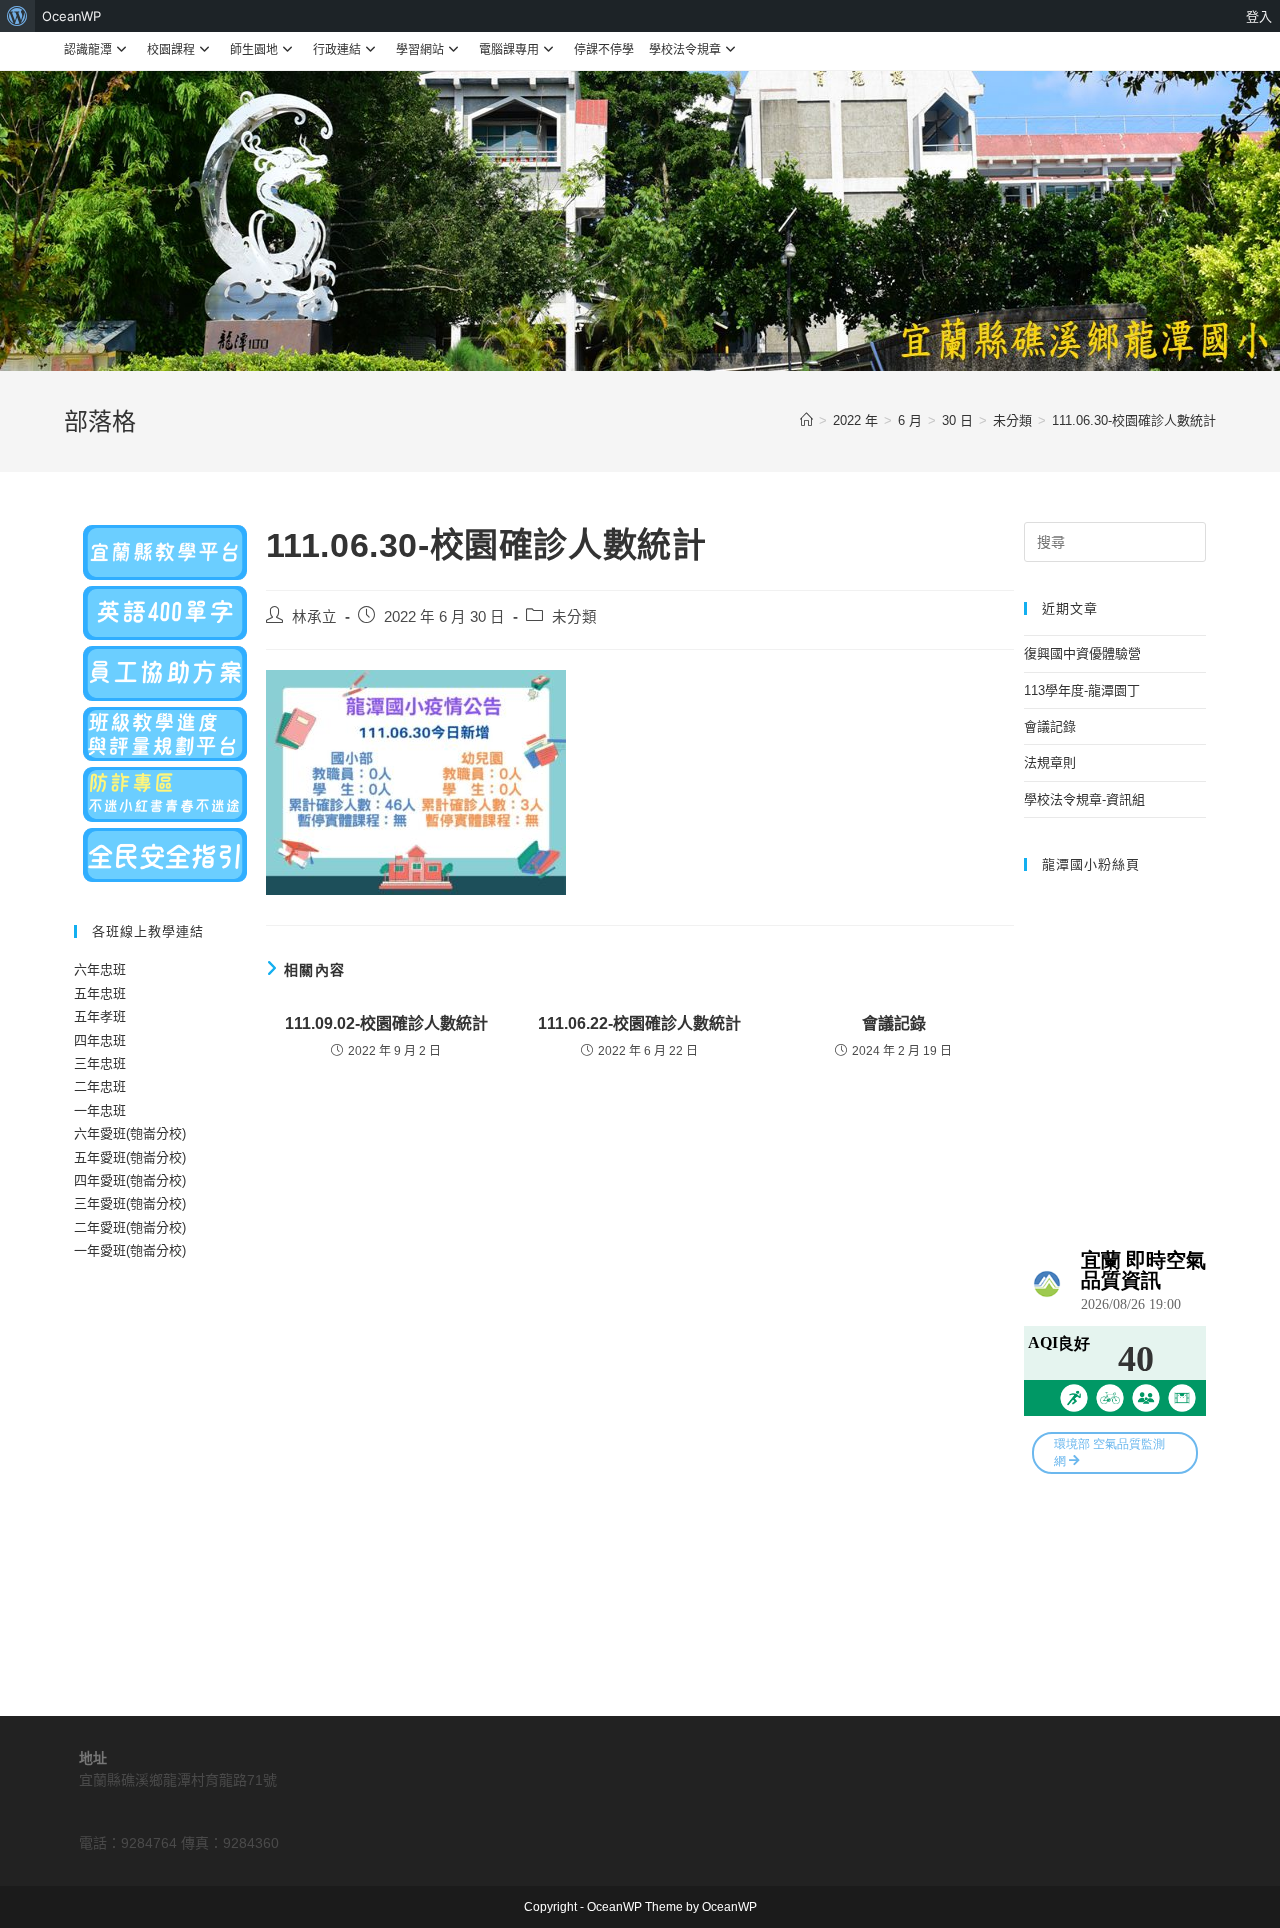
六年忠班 (100, 969)
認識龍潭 (88, 50)
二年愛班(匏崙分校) (130, 1227)
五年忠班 (100, 993)
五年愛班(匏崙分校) (130, 1157)
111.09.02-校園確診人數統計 (386, 1023)
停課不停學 (604, 50)
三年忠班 (100, 1063)
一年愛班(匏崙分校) (130, 1250)
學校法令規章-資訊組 (1084, 799)
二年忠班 (100, 1086)
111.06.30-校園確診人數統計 (1134, 420)
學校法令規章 (685, 50)
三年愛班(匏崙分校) (130, 1203)
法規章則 (1050, 762)
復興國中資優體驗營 (1082, 653)
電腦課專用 (509, 50)
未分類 (574, 617)
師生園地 (254, 50)
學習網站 (420, 50)
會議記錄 (894, 1023)
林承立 (314, 617)
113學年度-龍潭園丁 (1082, 690)
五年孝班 (100, 1016)
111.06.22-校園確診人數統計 (639, 1023)
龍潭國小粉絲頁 (1091, 864)
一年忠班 (100, 1110)
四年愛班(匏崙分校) (130, 1180)
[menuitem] (17, 16)
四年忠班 (100, 1040)
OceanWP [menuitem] (71, 16)
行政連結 (337, 50)
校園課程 (171, 50)
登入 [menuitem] (1259, 16)
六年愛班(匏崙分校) (130, 1133)
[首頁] (806, 420)
